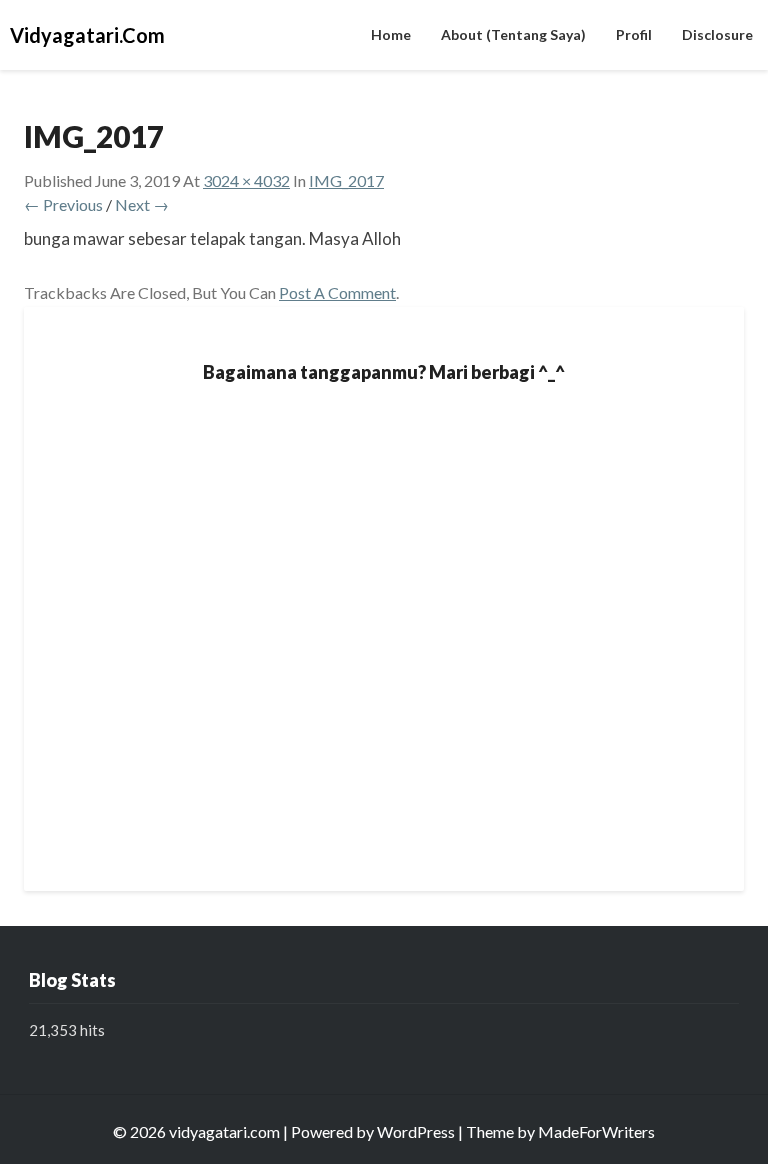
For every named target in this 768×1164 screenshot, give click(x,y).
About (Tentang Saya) (513, 34)
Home (391, 34)
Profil (634, 34)
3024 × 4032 (246, 180)
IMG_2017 (346, 180)
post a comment (337, 292)
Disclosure (717, 34)
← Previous (63, 204)
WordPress (416, 1131)
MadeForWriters (596, 1131)
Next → (142, 204)
